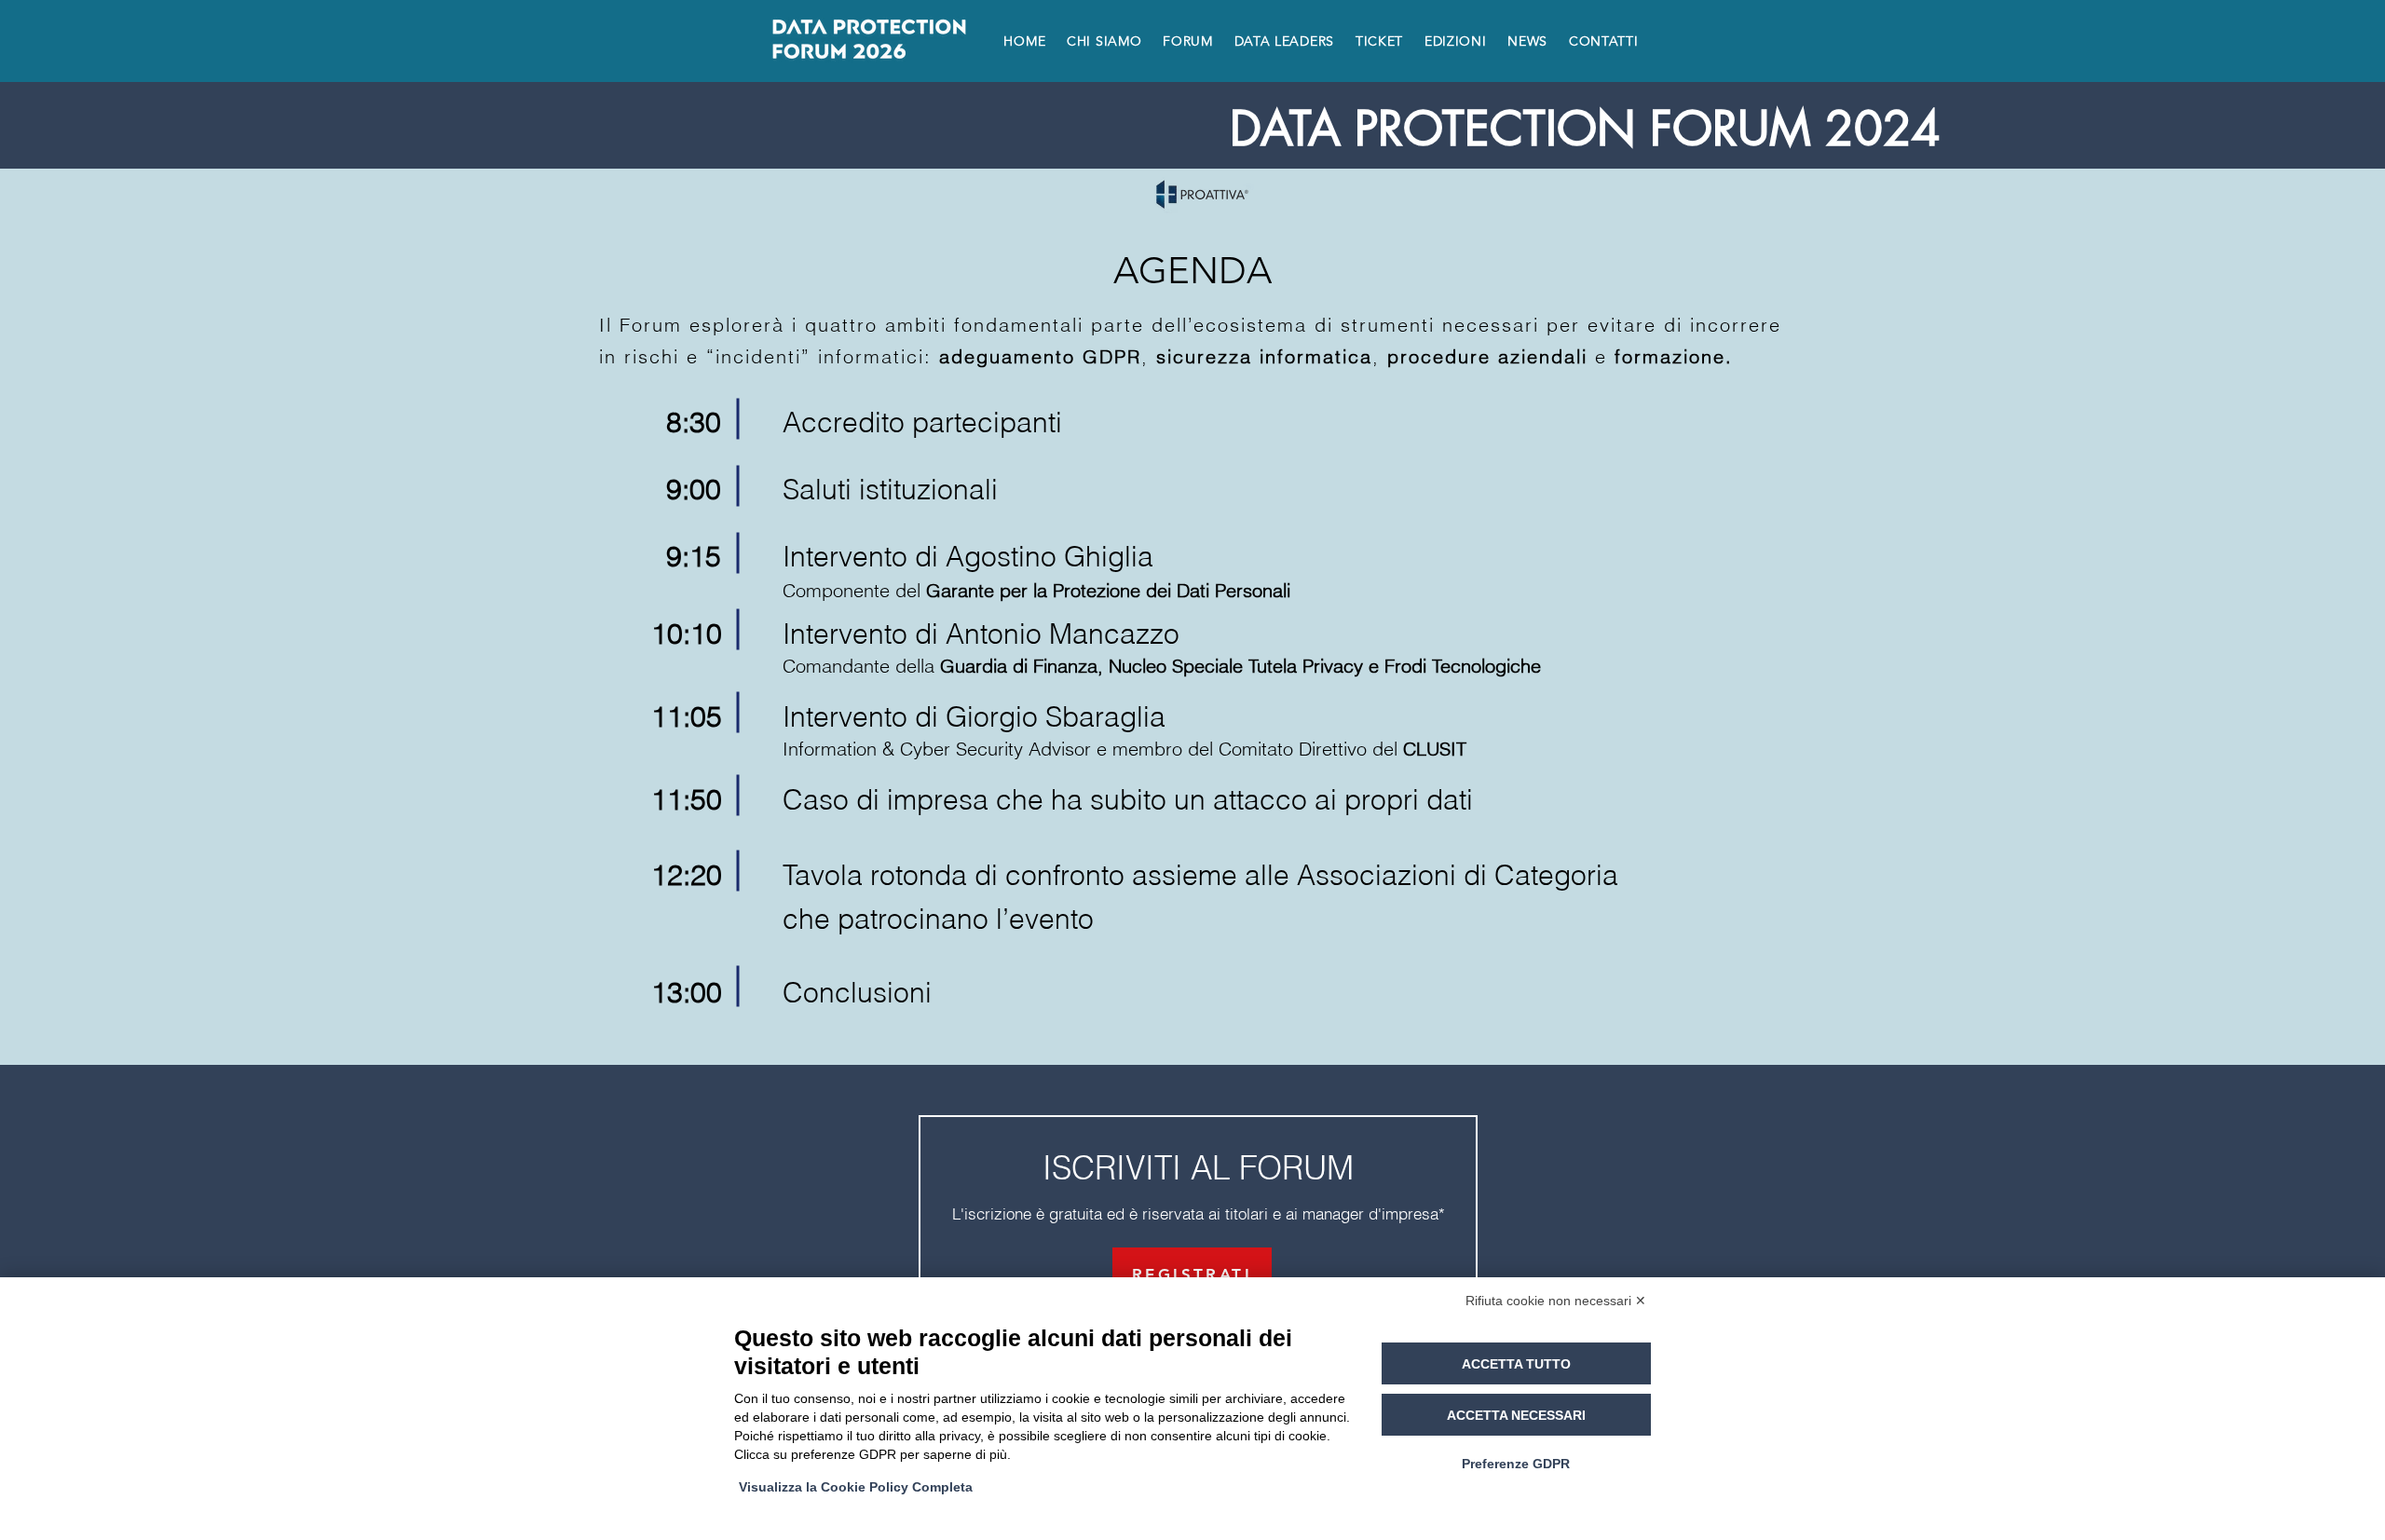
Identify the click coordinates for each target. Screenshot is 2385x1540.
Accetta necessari (1516, 1415)
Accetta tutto (1516, 1364)
